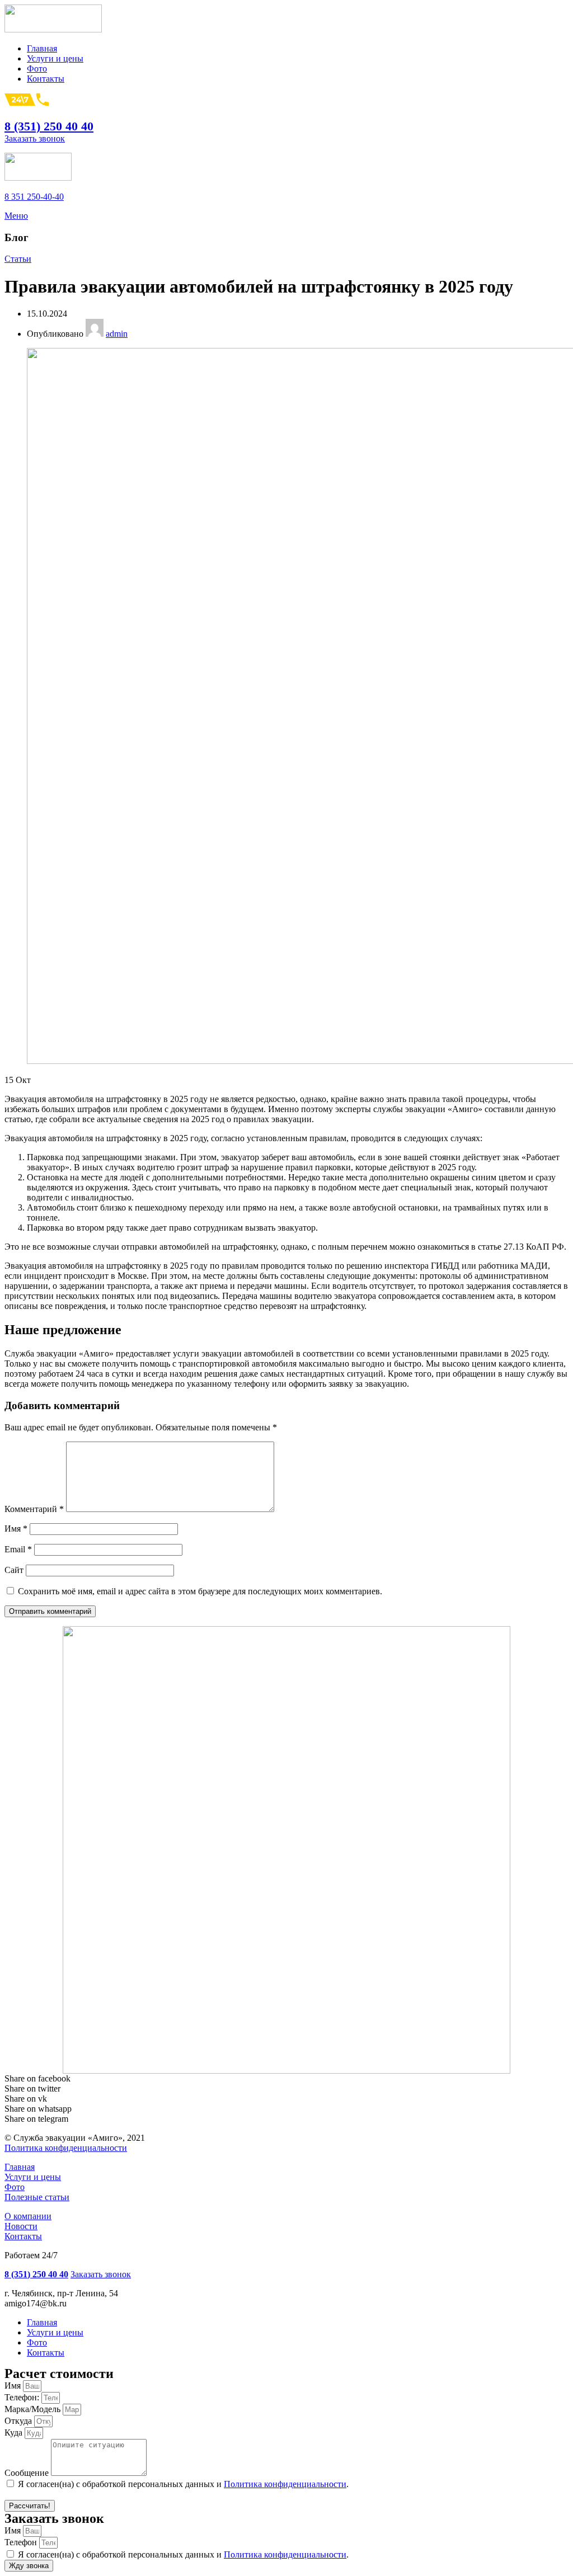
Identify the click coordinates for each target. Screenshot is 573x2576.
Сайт (14, 1570)
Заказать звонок (35, 138)
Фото (15, 2187)
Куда (15, 2433)
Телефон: (23, 2397)
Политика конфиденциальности (66, 2148)
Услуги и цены (33, 2177)
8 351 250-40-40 (34, 197)
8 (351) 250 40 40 (49, 126)
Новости (21, 2226)
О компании (28, 2216)
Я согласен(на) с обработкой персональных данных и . (183, 2484)
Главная (20, 2167)
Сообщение (28, 2473)
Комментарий (34, 1509)
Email (18, 1549)
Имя (16, 1529)
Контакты (23, 2236)
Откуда (19, 2421)
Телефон (22, 2542)
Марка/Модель (34, 2409)
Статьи (18, 259)
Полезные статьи (37, 2197)
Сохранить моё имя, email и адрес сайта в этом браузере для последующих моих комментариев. (200, 1591)
